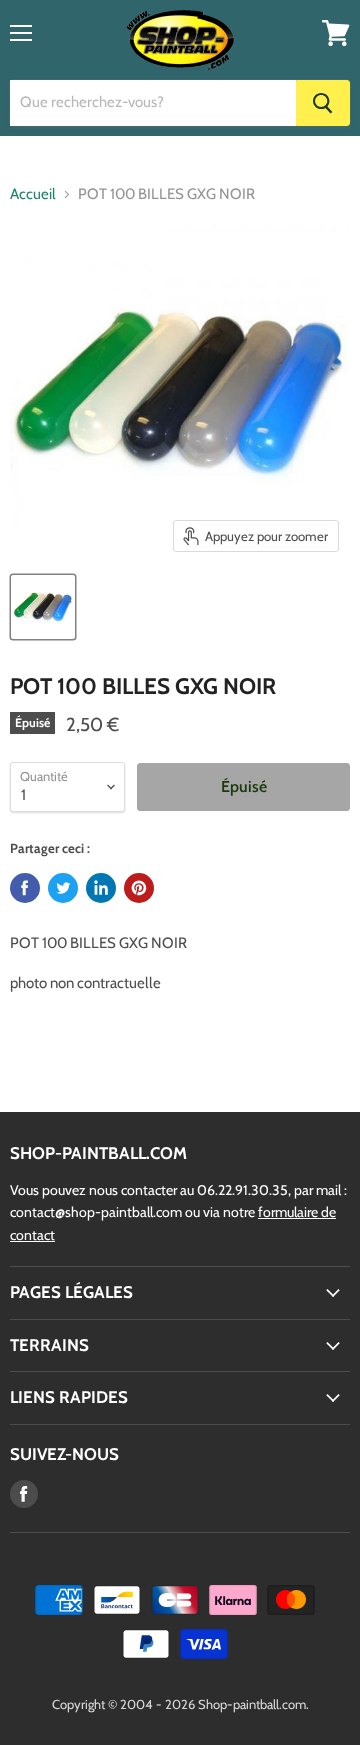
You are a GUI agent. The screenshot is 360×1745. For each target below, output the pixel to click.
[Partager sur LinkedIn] (101, 888)
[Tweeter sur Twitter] (63, 888)
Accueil (33, 194)
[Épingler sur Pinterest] (139, 888)
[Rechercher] (323, 103)
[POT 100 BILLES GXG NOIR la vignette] (43, 607)
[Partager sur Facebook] (25, 888)
